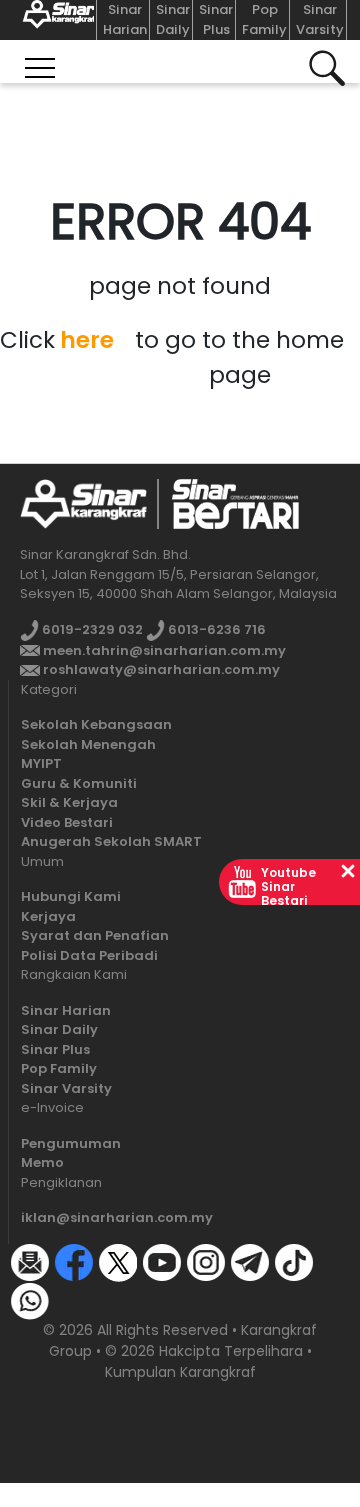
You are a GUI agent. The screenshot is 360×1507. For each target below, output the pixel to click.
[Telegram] (250, 1261)
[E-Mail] (30, 1261)
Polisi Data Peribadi (89, 955)
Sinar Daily (173, 19)
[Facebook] (74, 1261)
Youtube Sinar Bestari (288, 886)
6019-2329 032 (91, 629)
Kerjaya (48, 916)
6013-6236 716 (215, 629)
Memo (42, 1162)
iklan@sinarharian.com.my (117, 1217)
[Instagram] (206, 1261)
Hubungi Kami (71, 896)
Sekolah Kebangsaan (96, 724)
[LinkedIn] (74, 1299)
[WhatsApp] (30, 1299)
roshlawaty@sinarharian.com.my (160, 669)
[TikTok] (294, 1261)
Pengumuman (71, 1143)
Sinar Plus (216, 19)
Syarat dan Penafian (95, 935)
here (87, 340)
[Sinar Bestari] (54, 20)
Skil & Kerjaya (69, 802)
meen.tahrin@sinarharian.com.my (163, 650)
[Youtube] (162, 1261)
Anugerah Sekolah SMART (111, 841)
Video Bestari (67, 822)
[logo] (83, 503)
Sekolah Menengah (88, 744)
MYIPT (41, 763)
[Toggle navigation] (40, 61)
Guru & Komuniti (79, 783)
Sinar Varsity (320, 19)
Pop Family (264, 19)
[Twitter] (118, 1261)
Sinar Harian (125, 19)
